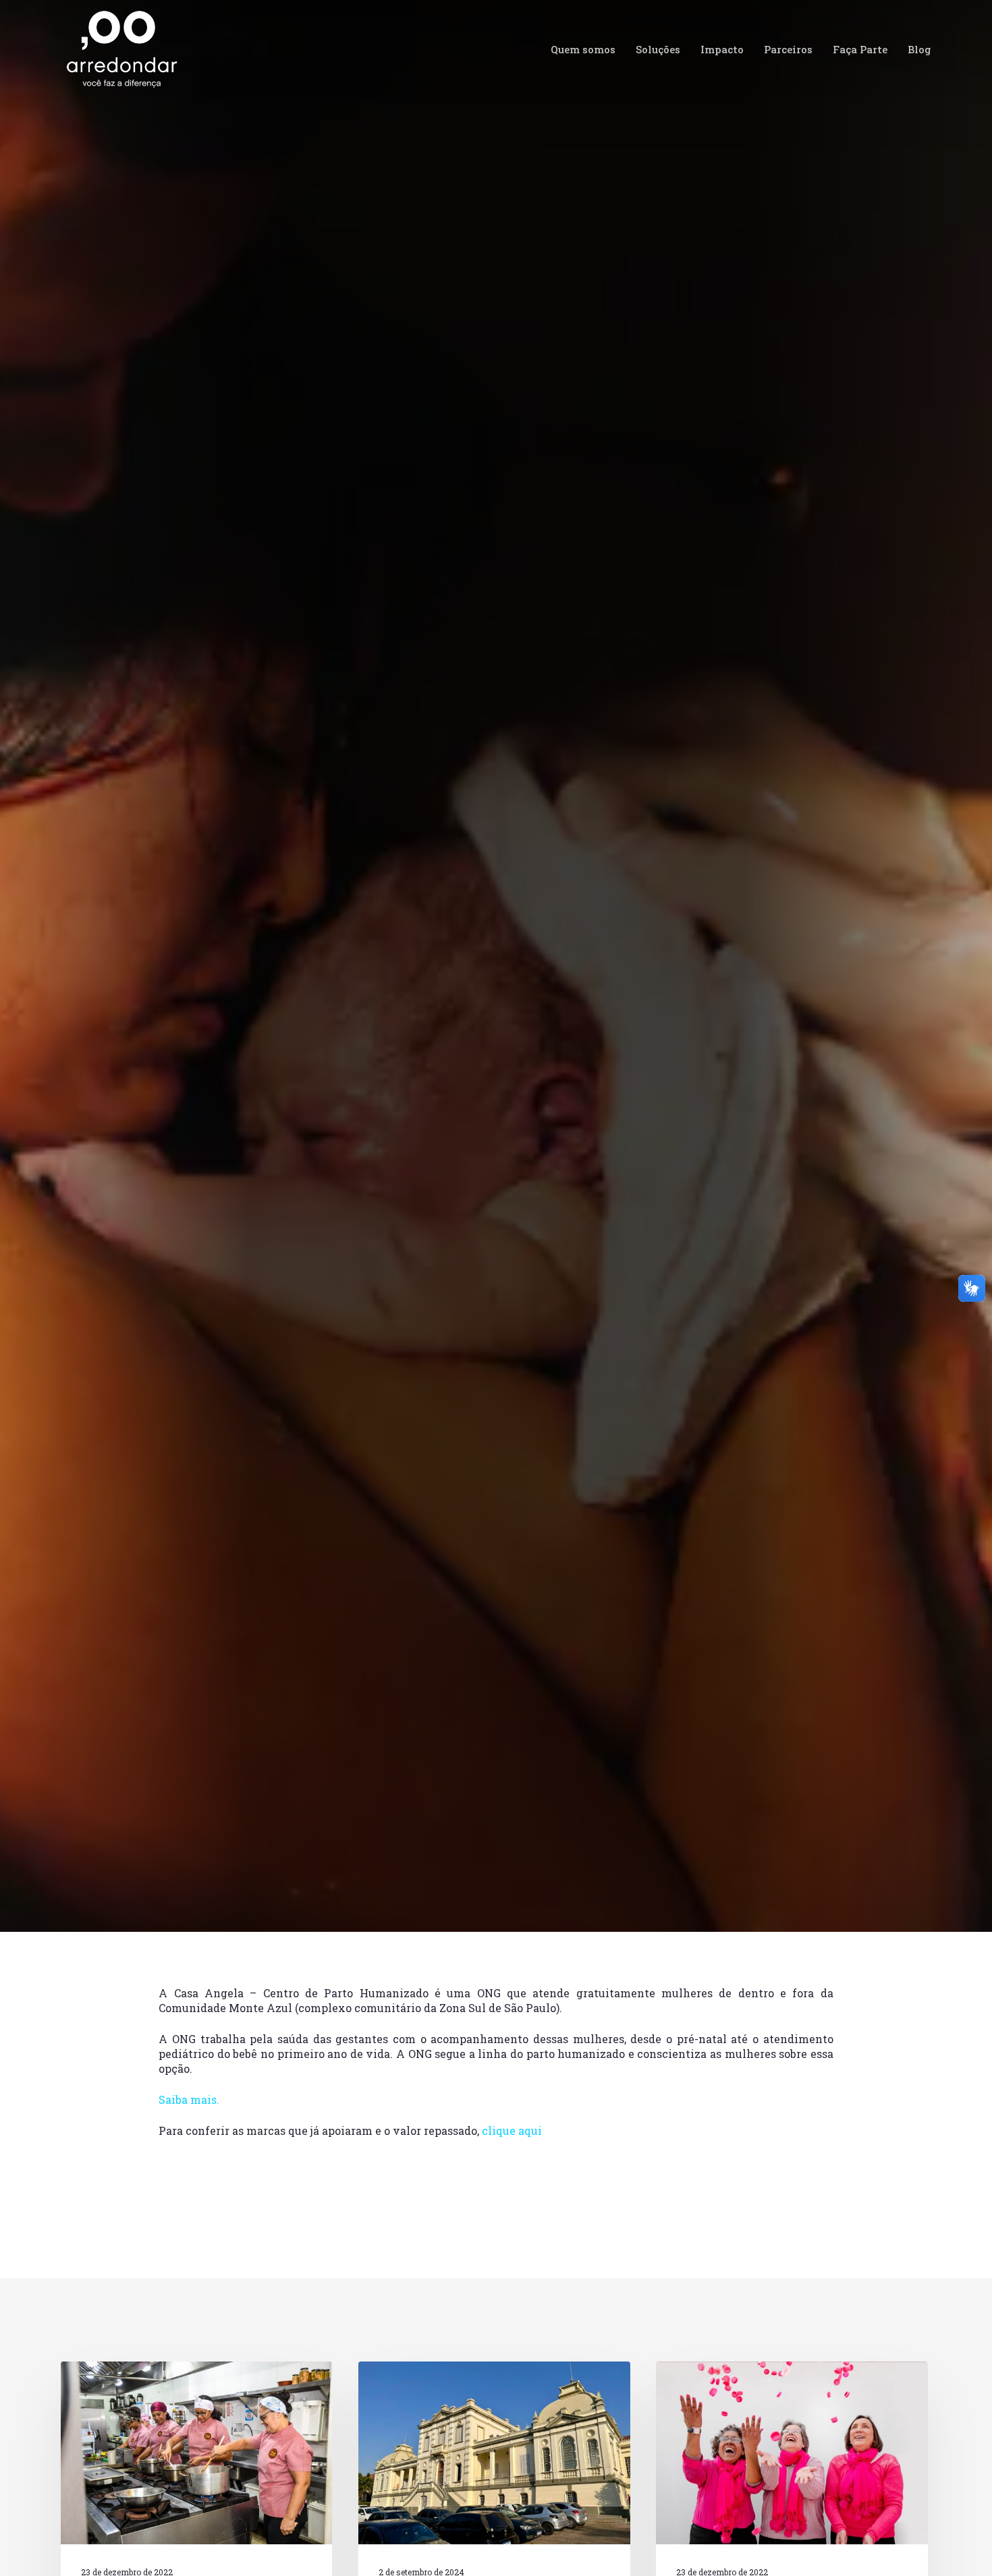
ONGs (304, 1139)
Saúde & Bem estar (373, 1139)
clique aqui (512, 2130)
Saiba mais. (189, 2099)
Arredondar (109, 1139)
